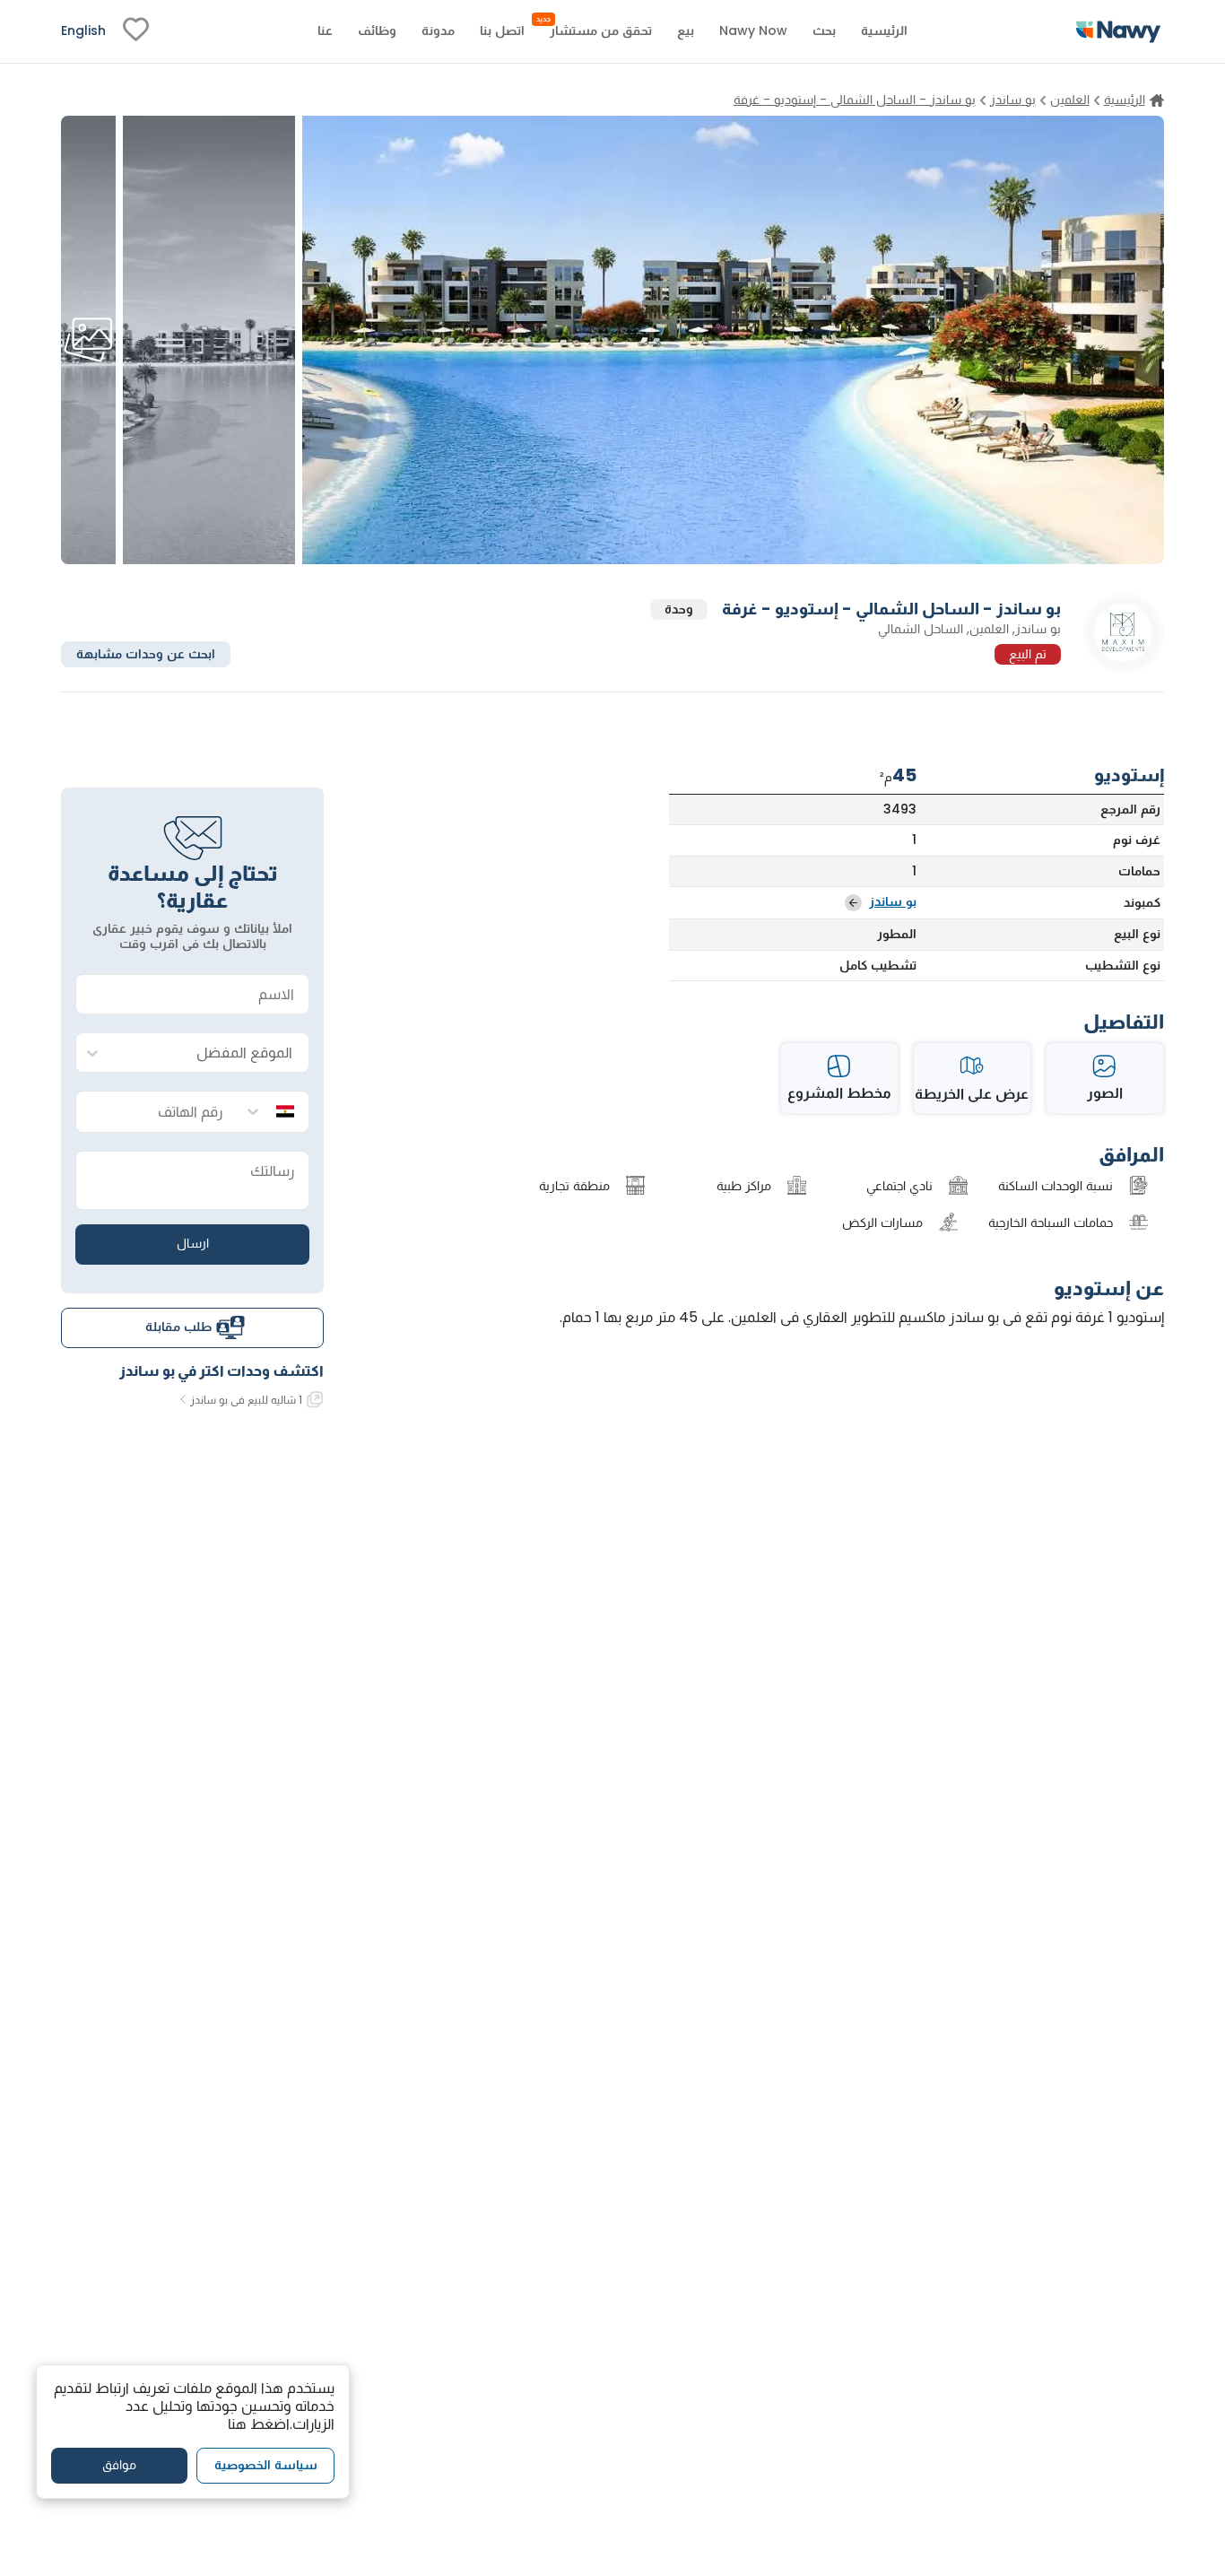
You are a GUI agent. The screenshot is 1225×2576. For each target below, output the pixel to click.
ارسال (193, 1243)
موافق (119, 2465)
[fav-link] (136, 31)
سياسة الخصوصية (266, 2465)
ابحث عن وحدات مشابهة (146, 653)
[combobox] (210, 1053)
